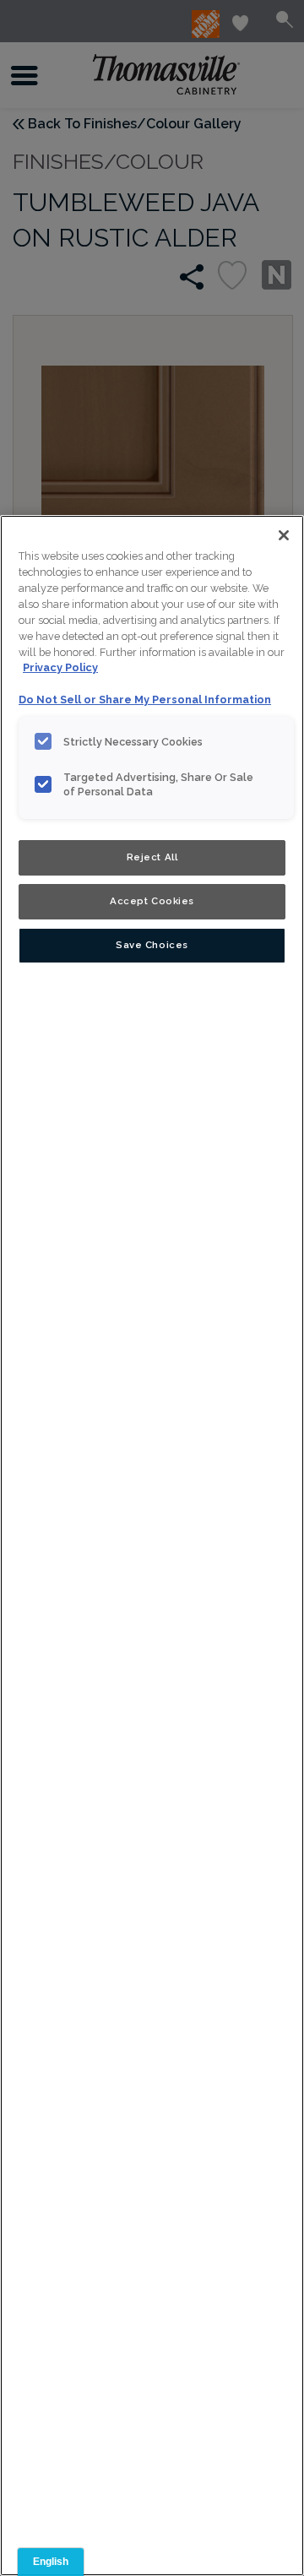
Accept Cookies (152, 901)
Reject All (152, 857)
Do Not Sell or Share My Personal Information (145, 700)
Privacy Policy (60, 667)
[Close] (284, 535)
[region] (152, 1546)
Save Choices (152, 945)
